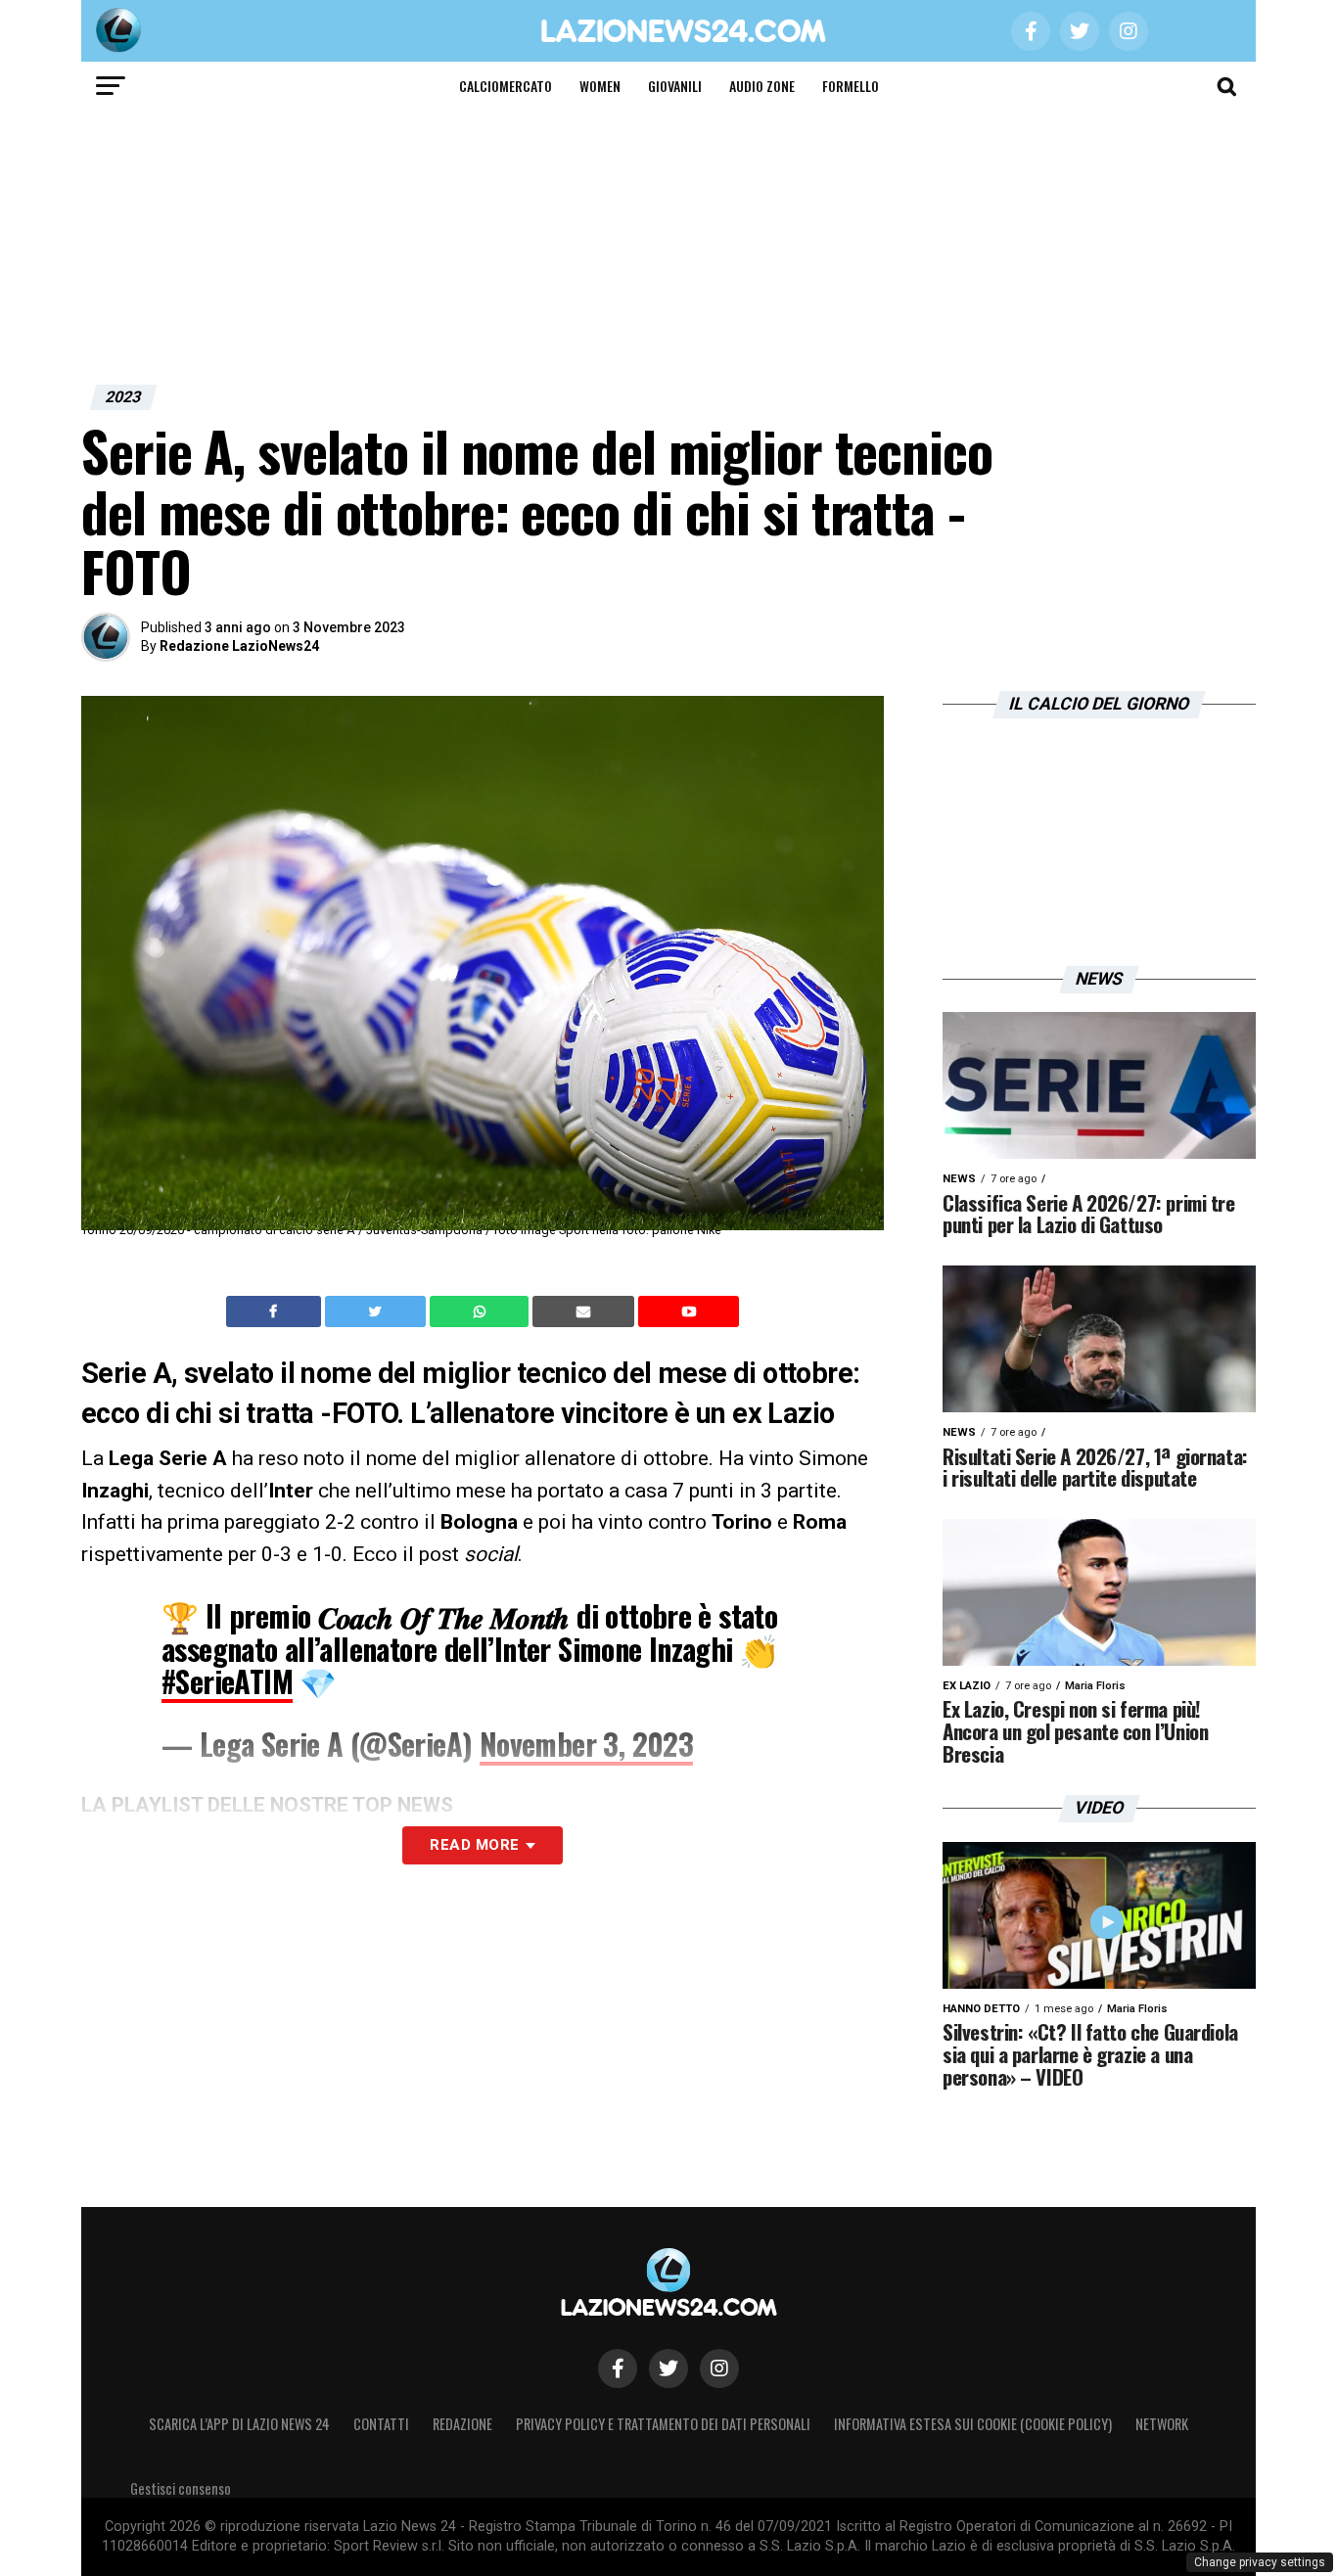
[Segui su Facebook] (618, 2369)
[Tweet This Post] (377, 1311)
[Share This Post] (482, 1311)
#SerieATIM (227, 1681)
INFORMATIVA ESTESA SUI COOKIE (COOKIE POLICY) (973, 2424)
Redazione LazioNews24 (239, 646)
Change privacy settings (1260, 2562)
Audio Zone (762, 86)
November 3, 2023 (586, 1744)
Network (1162, 2424)
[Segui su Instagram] (719, 2369)
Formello (851, 86)
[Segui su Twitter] (668, 2369)
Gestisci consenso (181, 2488)
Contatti (381, 2424)
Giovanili (675, 86)
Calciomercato (506, 86)
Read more (474, 1845)
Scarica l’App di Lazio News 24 (239, 2424)
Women (600, 86)
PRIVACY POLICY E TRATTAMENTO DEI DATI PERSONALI (663, 2424)
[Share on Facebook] (276, 1311)
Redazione (462, 2424)
